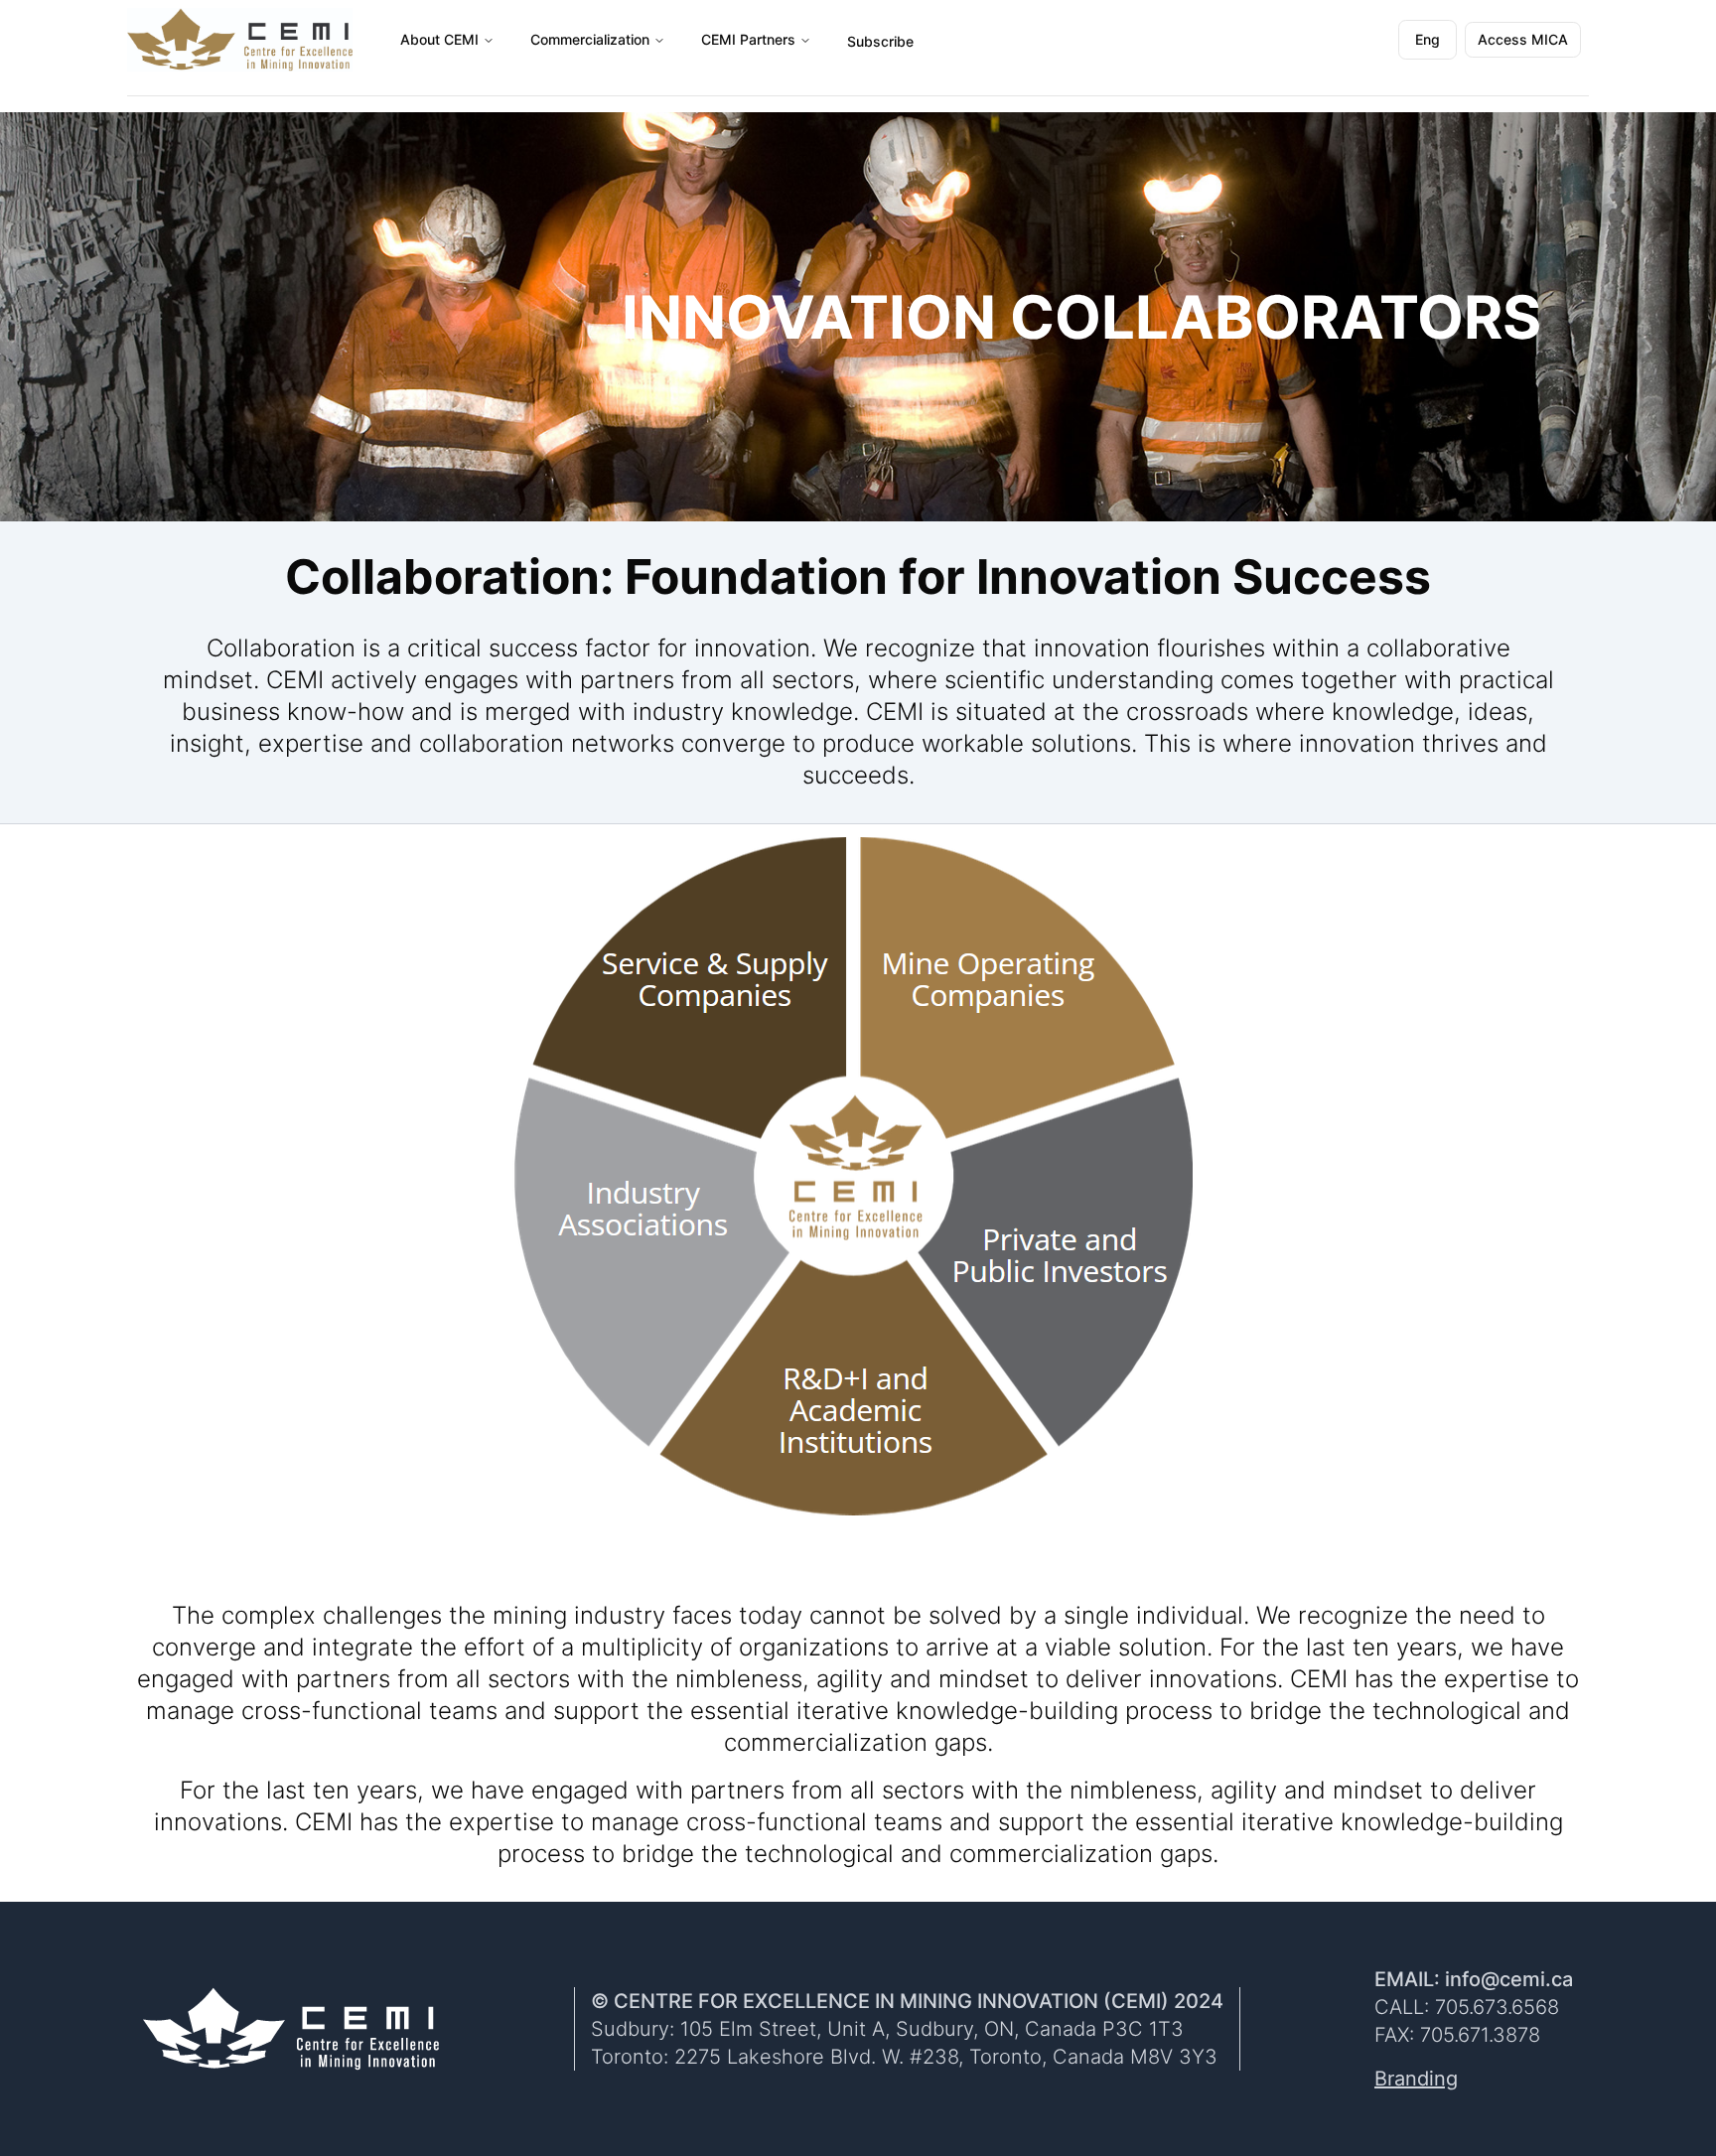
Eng (1436, 44)
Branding (1416, 2079)
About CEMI (439, 39)
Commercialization (590, 39)
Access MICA (1523, 39)
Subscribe (880, 41)
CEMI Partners (748, 39)
